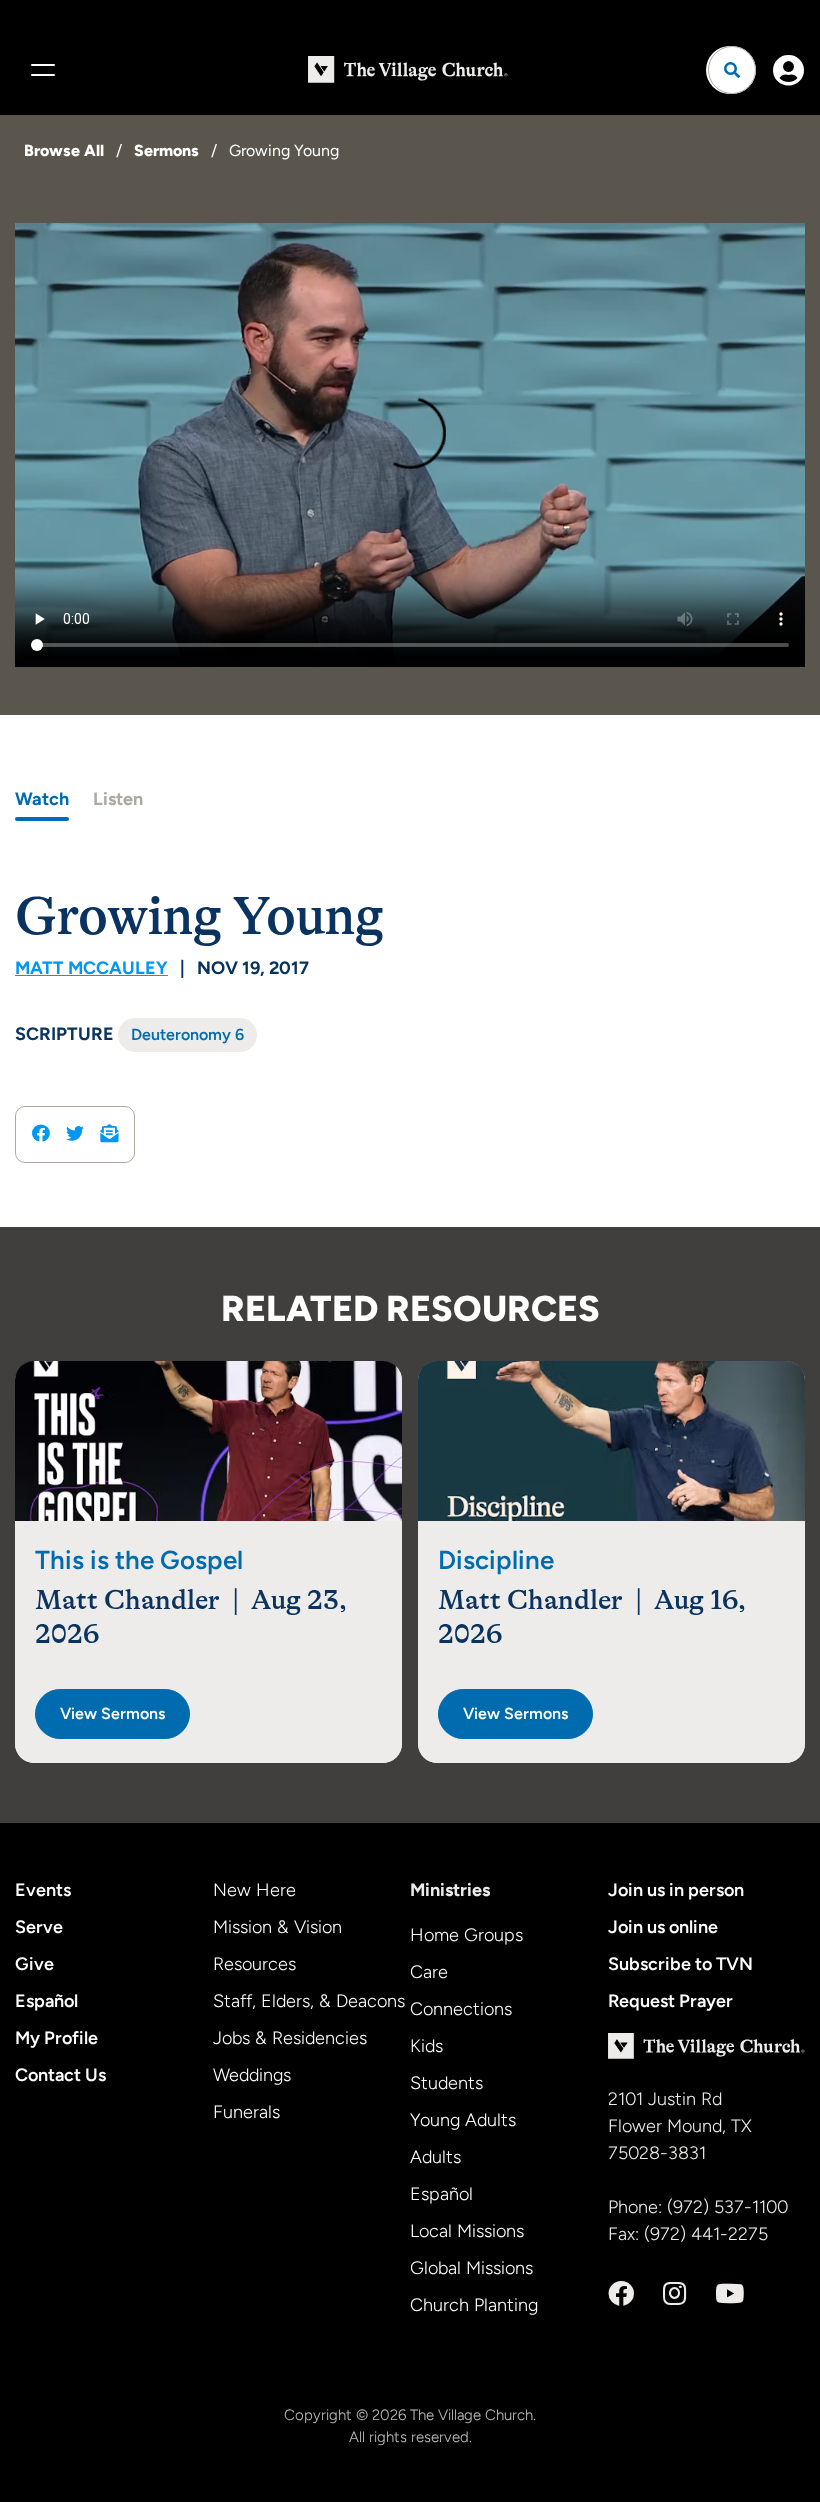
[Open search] (732, 70)
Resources (254, 1964)
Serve (39, 1927)
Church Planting (474, 2305)
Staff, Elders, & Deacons (309, 2001)
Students (446, 2083)
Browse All (64, 150)
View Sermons (112, 1713)
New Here (254, 1890)
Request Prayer (670, 2001)
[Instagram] (674, 2294)
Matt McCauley (91, 968)
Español (46, 2001)
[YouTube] (729, 2294)
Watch (42, 799)
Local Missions (467, 2231)
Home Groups (466, 1935)
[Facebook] (621, 2294)
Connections (461, 2009)
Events (43, 1890)
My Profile (56, 2038)
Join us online (663, 1927)
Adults (435, 2157)
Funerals (246, 2112)
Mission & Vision (277, 1927)
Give (34, 1964)
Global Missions (471, 2268)
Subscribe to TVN (680, 1964)
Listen (118, 799)
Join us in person (676, 1890)
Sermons (166, 150)
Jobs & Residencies (290, 2038)
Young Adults (463, 2120)
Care (429, 1972)
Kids (426, 2046)
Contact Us (60, 2075)
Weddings (252, 2075)
